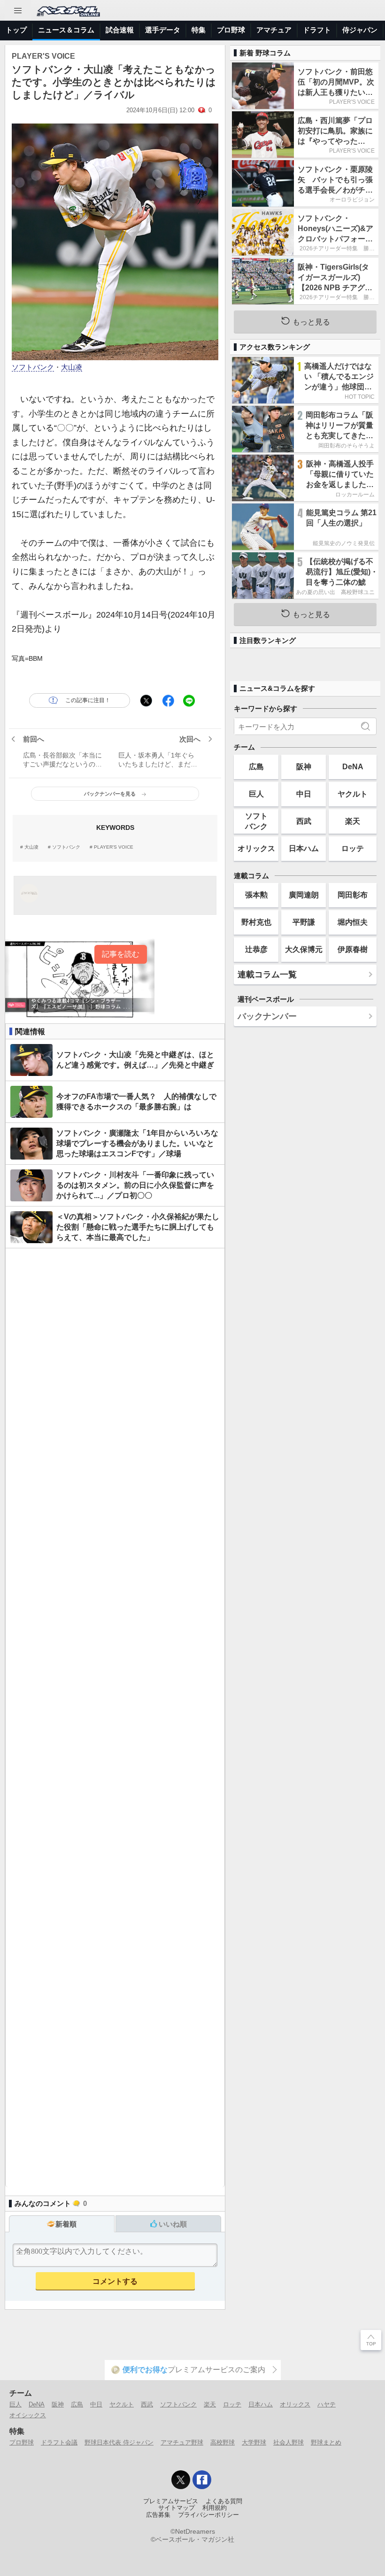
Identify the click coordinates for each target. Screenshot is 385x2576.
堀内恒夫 (353, 922)
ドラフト (317, 30)
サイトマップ (177, 2508)
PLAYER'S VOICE (114, 847)
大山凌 (72, 367)
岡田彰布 (353, 895)
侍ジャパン (360, 30)
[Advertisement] (115, 1718)
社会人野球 (289, 2442)
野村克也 (256, 922)
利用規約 (215, 2508)
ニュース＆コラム (66, 30)
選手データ (163, 30)
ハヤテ (327, 2404)
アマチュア (274, 30)
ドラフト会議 (59, 2442)
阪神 (304, 766)
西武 (304, 821)
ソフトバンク (33, 367)
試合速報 (120, 30)
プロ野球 (231, 30)
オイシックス (28, 2415)
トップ (16, 30)
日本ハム (304, 848)
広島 (256, 766)
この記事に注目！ (88, 700)
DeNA (353, 766)
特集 (199, 30)
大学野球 (254, 2442)
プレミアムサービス (171, 2501)
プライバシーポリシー (208, 2515)
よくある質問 (224, 2501)
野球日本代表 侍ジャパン (119, 2442)
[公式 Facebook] (202, 2480)
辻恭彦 (256, 949)
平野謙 (304, 922)
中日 (304, 794)
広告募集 (158, 2515)
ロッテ (353, 848)
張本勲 (256, 895)
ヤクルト (353, 794)
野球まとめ (326, 2442)
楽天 (353, 821)
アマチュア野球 (182, 2442)
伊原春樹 (353, 949)
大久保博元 (304, 949)
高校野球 (223, 2442)
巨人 (256, 794)
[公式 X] (181, 2480)
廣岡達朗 (304, 895)
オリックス (256, 848)
